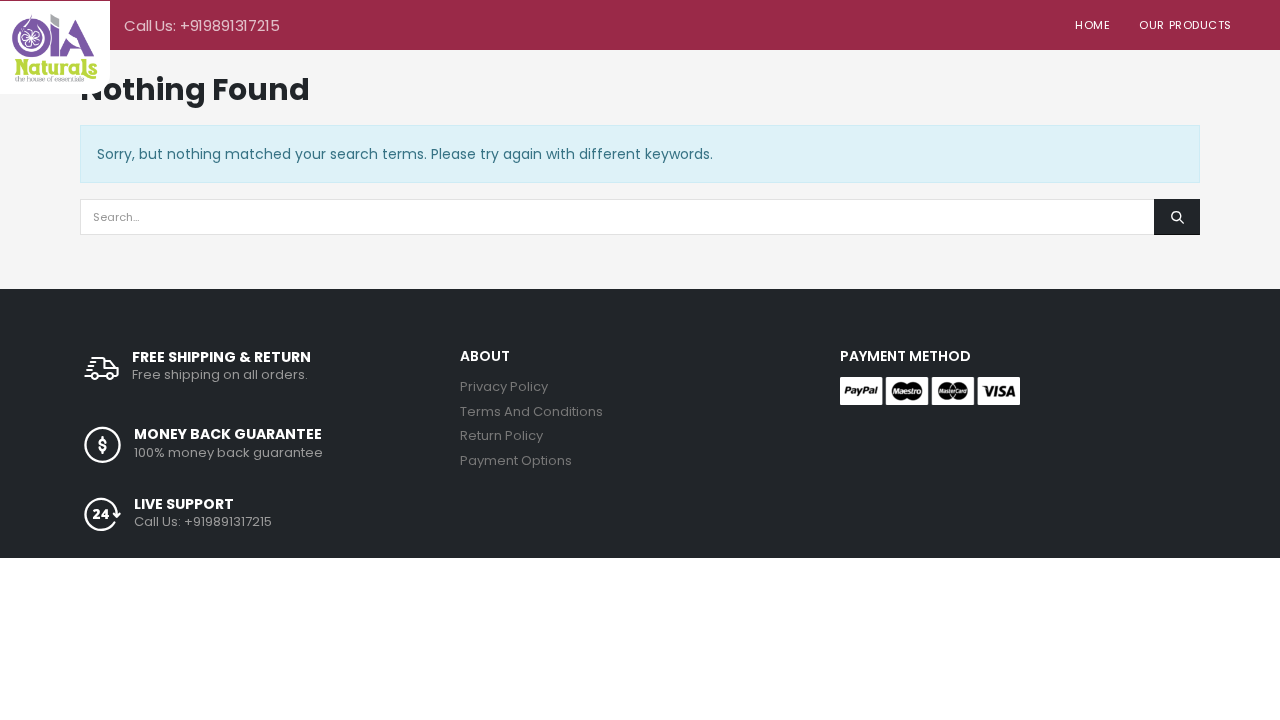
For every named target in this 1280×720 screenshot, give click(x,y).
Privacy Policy (504, 386)
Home (1092, 25)
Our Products (1185, 25)
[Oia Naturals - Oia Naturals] (55, 47)
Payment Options (516, 460)
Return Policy (501, 435)
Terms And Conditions (531, 411)
